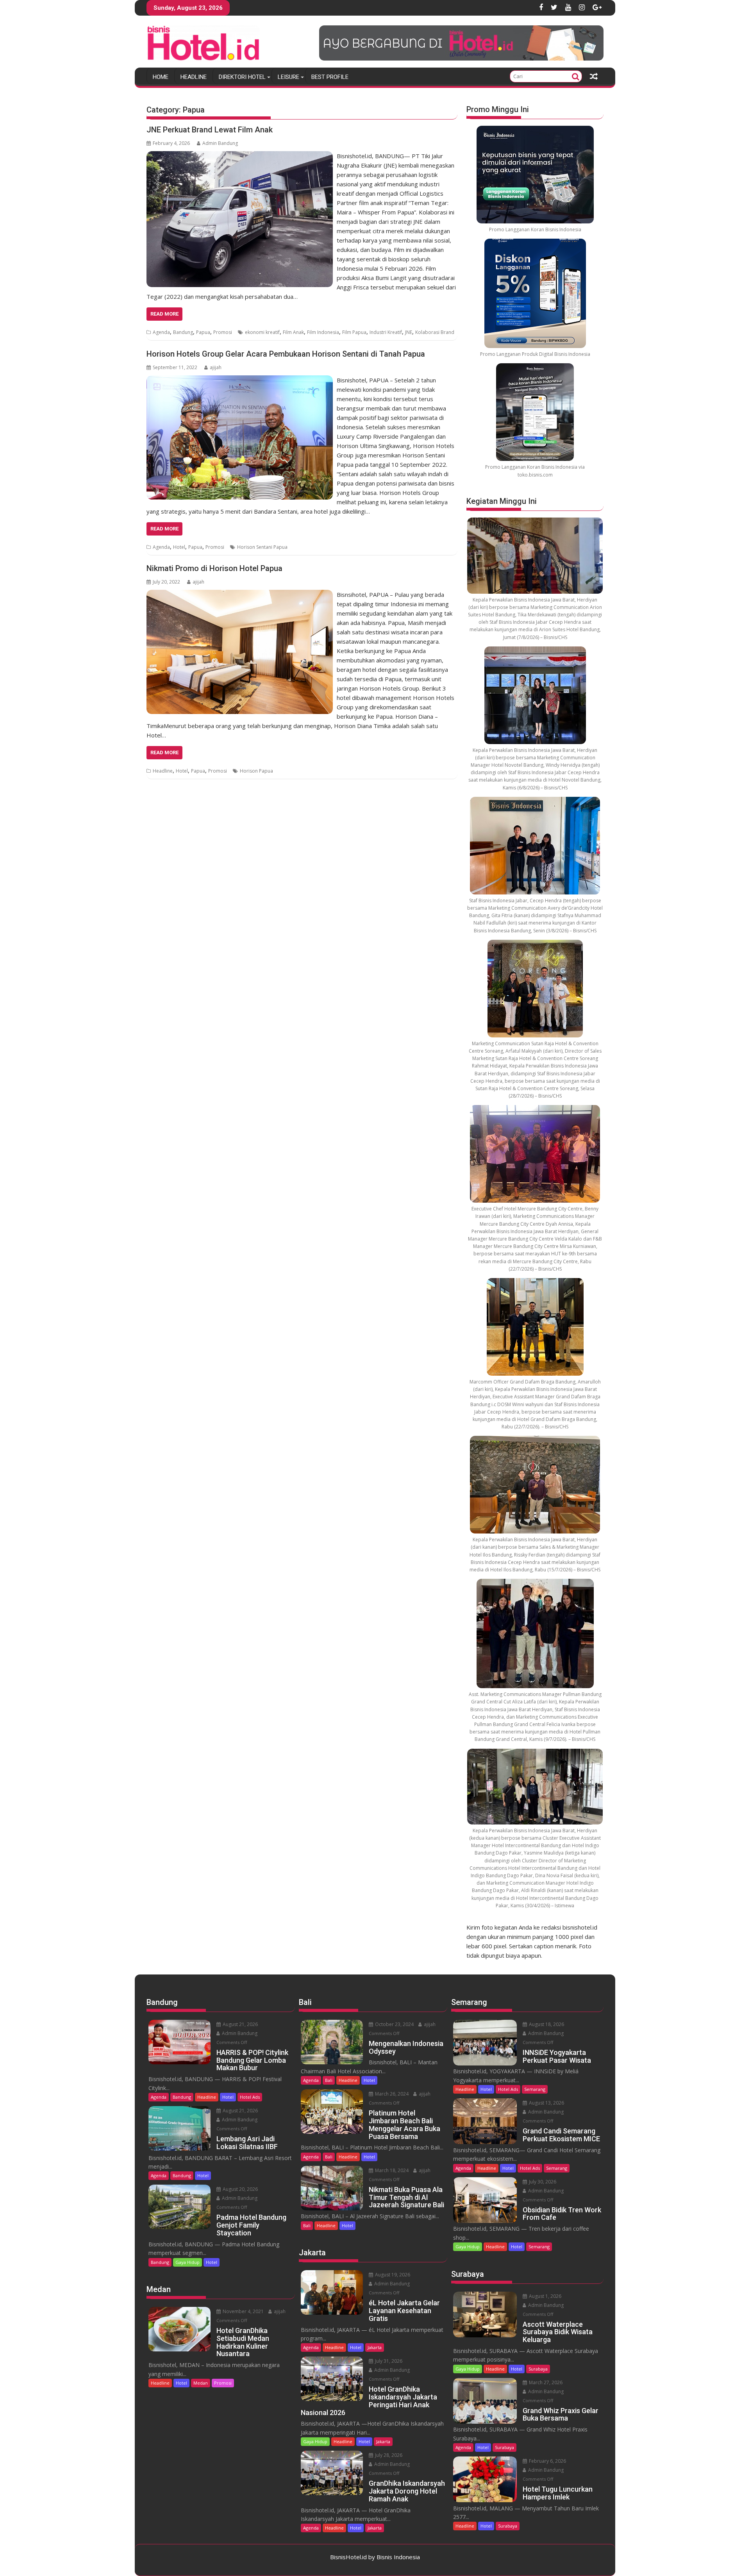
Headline (194, 77)
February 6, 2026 (547, 2461)
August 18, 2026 (546, 2024)
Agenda (161, 332)
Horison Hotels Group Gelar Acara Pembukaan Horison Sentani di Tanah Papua (286, 354)
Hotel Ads (250, 2097)
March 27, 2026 (545, 2382)
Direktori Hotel (242, 77)
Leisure (288, 77)
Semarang (535, 2089)
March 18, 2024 (391, 2170)
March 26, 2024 (391, 2094)
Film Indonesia (323, 332)
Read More (164, 314)
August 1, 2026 (545, 2296)
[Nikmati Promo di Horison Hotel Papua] (240, 594)
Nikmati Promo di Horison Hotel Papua (214, 568)
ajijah (216, 367)
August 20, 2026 (240, 2189)
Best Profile (330, 77)
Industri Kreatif (386, 332)
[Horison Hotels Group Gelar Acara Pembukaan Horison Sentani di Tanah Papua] (240, 380)
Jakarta (375, 2347)
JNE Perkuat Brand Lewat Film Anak (210, 130)
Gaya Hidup (187, 2262)
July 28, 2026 (388, 2455)
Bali (329, 2080)
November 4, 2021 (243, 2311)
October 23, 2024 (394, 2024)
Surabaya (538, 2369)
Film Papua (354, 332)
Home (161, 77)
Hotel (179, 547)
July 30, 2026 (542, 2182)
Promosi (223, 332)
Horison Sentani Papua (262, 547)
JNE (409, 332)
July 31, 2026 (388, 2361)
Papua (203, 332)
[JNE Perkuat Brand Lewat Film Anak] (240, 156)
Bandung (183, 332)
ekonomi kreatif (262, 332)
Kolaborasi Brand (435, 332)
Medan (201, 2383)
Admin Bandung (220, 143)
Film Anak (293, 332)
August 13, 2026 (546, 2103)
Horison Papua (256, 771)
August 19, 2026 (392, 2275)
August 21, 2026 (240, 2024)
